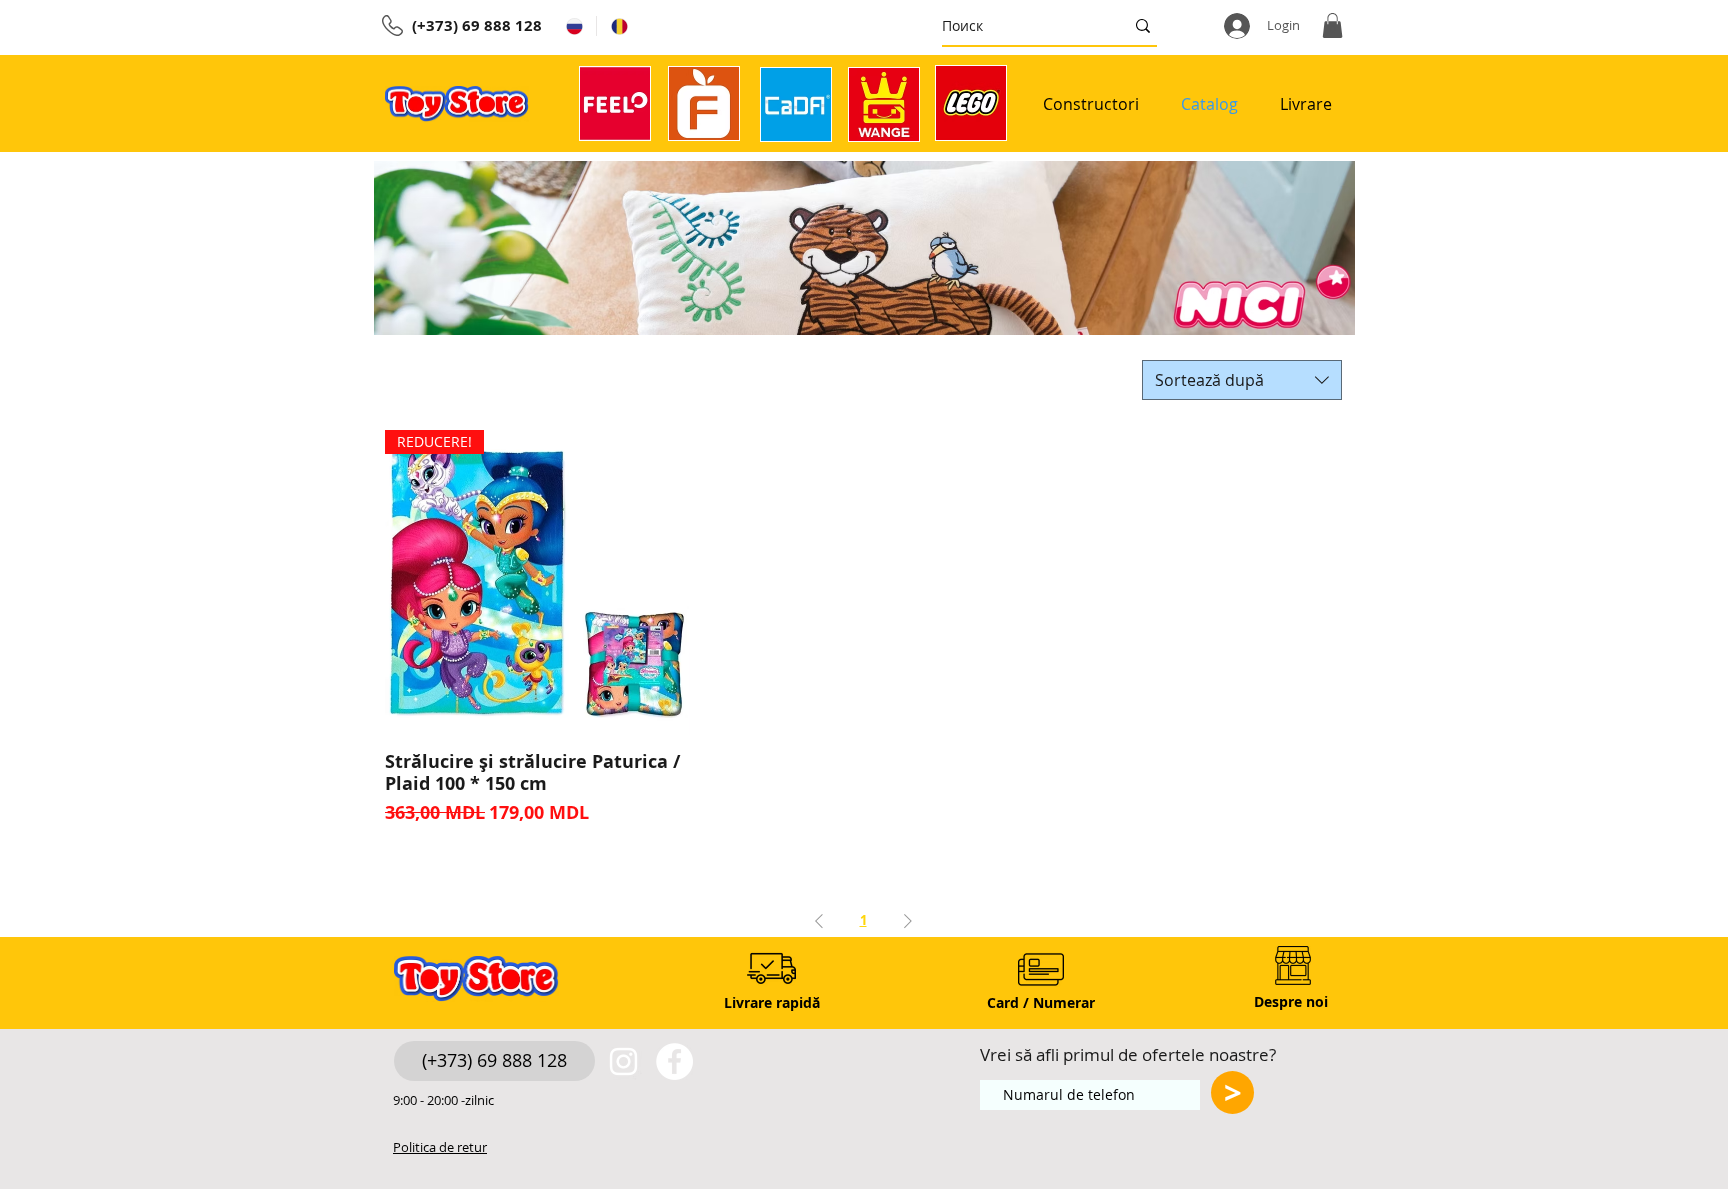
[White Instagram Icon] (623, 1061)
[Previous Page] (819, 920)
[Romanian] (618, 26)
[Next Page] (908, 920)
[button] (1332, 25)
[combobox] (1242, 380)
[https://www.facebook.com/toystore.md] (674, 1061)
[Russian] (574, 26)
